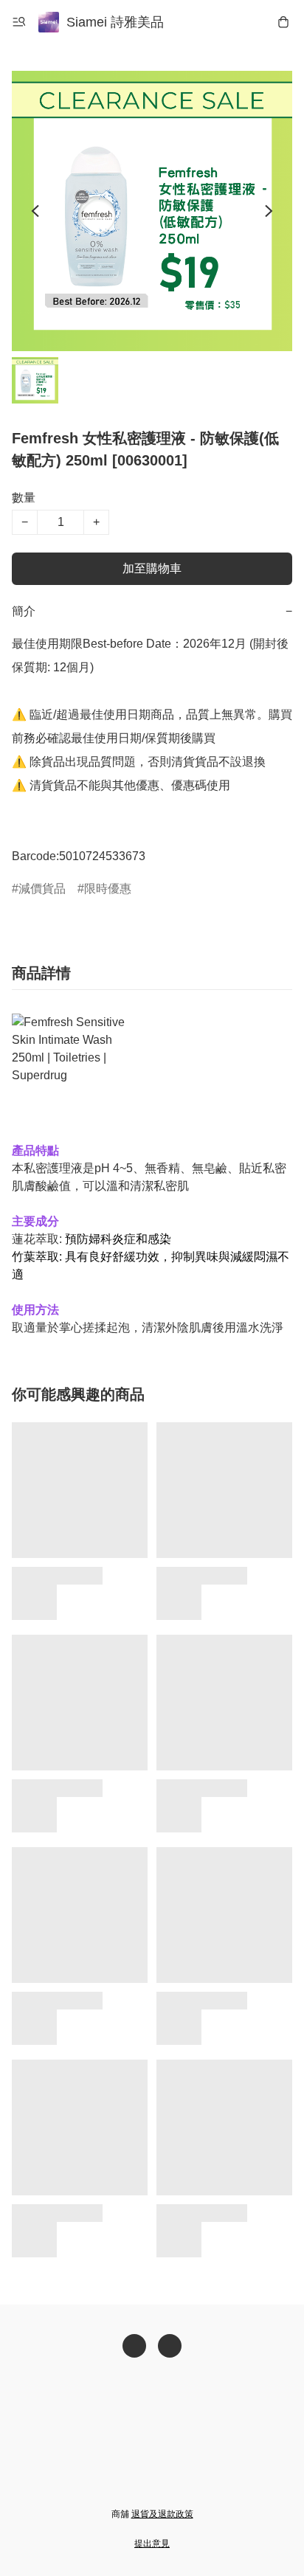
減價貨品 (42, 889)
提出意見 (152, 2544)
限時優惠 (108, 889)
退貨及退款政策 (162, 2514)
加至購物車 (152, 568)
